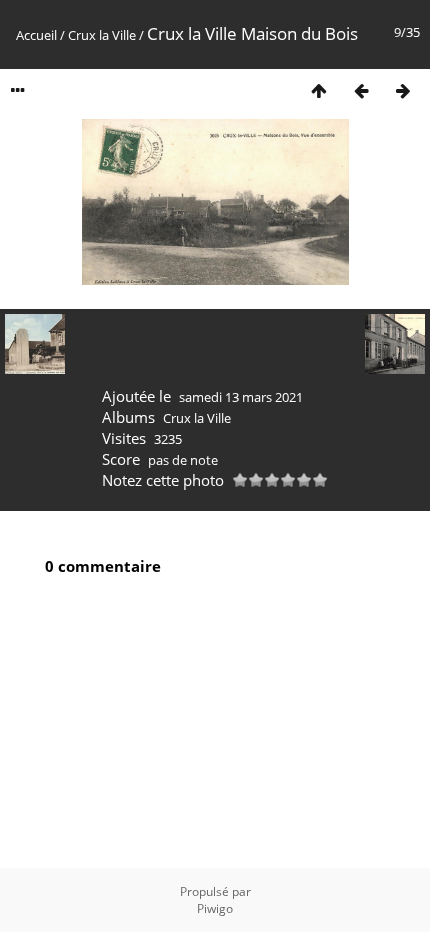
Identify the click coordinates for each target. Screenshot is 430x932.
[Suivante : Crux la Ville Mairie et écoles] (403, 90)
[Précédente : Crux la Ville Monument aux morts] (361, 90)
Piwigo (215, 908)
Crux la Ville (102, 35)
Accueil (36, 35)
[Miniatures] (319, 90)
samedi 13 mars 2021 (241, 397)
